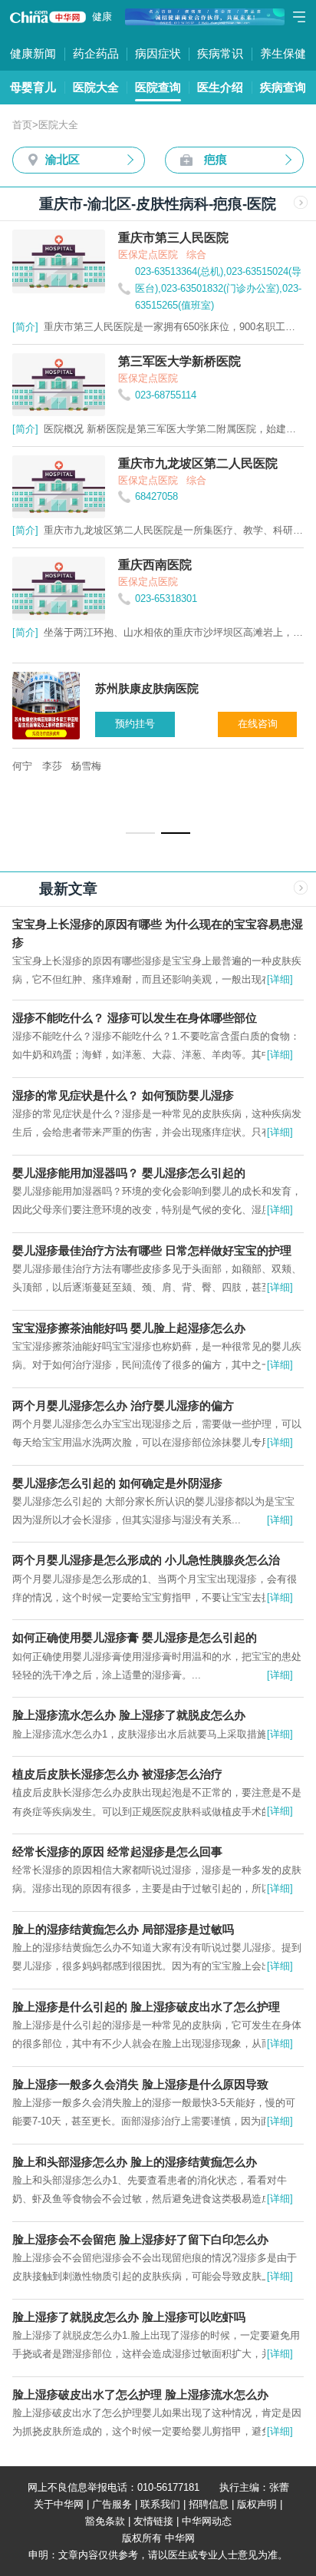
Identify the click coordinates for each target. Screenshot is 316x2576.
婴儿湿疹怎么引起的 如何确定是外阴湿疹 (117, 1483)
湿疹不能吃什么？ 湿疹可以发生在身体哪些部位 (135, 1018)
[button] (140, 833)
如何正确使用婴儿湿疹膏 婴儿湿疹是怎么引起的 (135, 1637)
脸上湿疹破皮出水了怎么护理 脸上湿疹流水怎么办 (140, 2394)
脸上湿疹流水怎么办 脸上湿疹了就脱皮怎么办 (129, 1715)
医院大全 (96, 87)
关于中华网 (59, 2504)
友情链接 (153, 2521)
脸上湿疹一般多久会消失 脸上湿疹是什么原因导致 (140, 2084)
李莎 (52, 766)
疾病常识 (220, 53)
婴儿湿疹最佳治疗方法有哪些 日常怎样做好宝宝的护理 (152, 1250)
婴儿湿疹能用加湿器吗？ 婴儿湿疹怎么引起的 (129, 1173)
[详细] (280, 979)
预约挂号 (135, 724)
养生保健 (283, 53)
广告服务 (112, 2504)
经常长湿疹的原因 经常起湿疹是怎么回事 (117, 1852)
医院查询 (158, 87)
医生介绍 (220, 87)
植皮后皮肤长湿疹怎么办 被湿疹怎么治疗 (117, 1774)
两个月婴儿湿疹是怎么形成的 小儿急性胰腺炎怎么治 (146, 1560)
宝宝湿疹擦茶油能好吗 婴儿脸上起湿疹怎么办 (129, 1328)
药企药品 (96, 53)
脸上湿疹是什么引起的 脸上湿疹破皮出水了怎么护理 (146, 2007)
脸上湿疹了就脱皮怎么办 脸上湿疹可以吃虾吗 (129, 2317)
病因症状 (158, 53)
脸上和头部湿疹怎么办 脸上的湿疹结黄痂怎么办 (135, 2162)
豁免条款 (105, 2521)
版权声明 (257, 2504)
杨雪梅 (86, 766)
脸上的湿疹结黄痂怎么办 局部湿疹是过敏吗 (123, 1929)
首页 (22, 125)
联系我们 (160, 2504)
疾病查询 (283, 87)
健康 (102, 17)
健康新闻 (33, 53)
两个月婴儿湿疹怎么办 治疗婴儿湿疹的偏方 (123, 1405)
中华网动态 (207, 2521)
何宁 (22, 766)
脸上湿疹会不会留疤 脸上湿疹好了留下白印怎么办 (140, 2239)
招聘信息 (209, 2504)
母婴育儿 (33, 87)
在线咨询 (258, 724)
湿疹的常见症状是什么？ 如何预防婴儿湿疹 (123, 1095)
